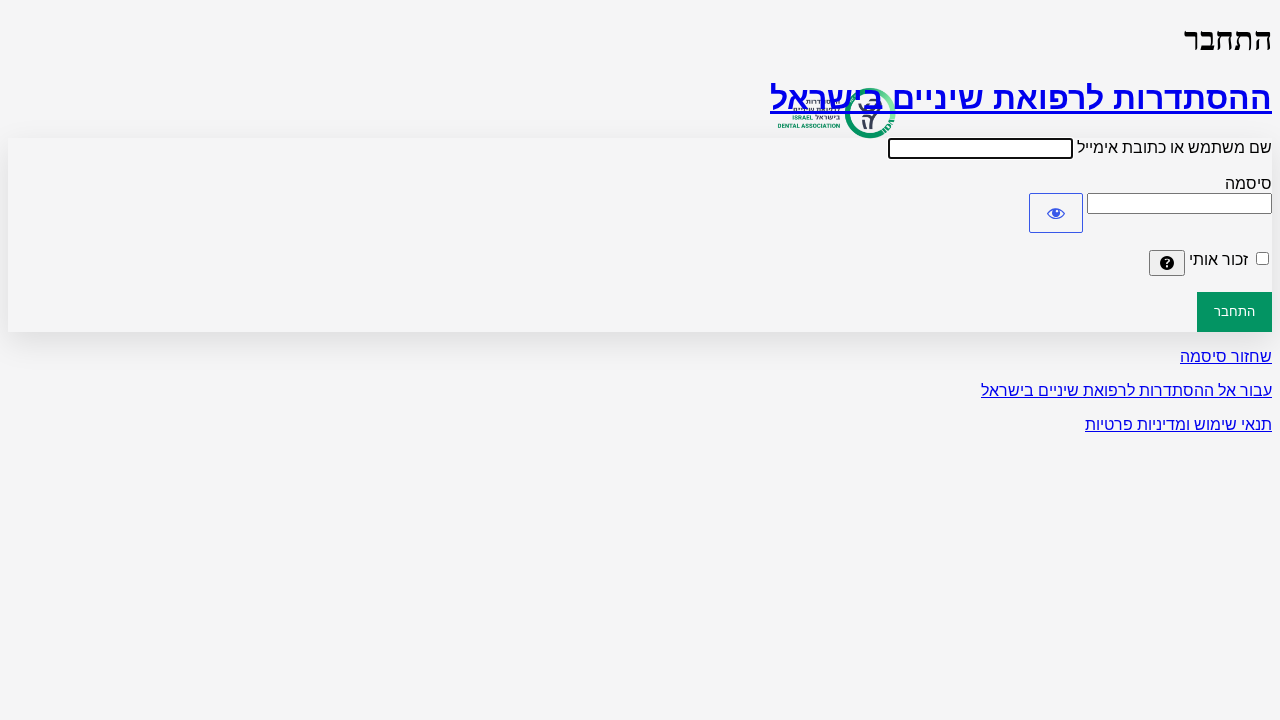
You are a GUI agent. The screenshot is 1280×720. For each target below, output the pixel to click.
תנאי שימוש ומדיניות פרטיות (1178, 424)
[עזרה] (1167, 263)
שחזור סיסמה (1226, 356)
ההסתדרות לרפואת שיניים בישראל (1021, 98)
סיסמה (1248, 183)
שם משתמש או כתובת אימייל (1174, 147)
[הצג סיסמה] (1056, 213)
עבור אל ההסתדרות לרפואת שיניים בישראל (1126, 390)
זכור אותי (1218, 259)
